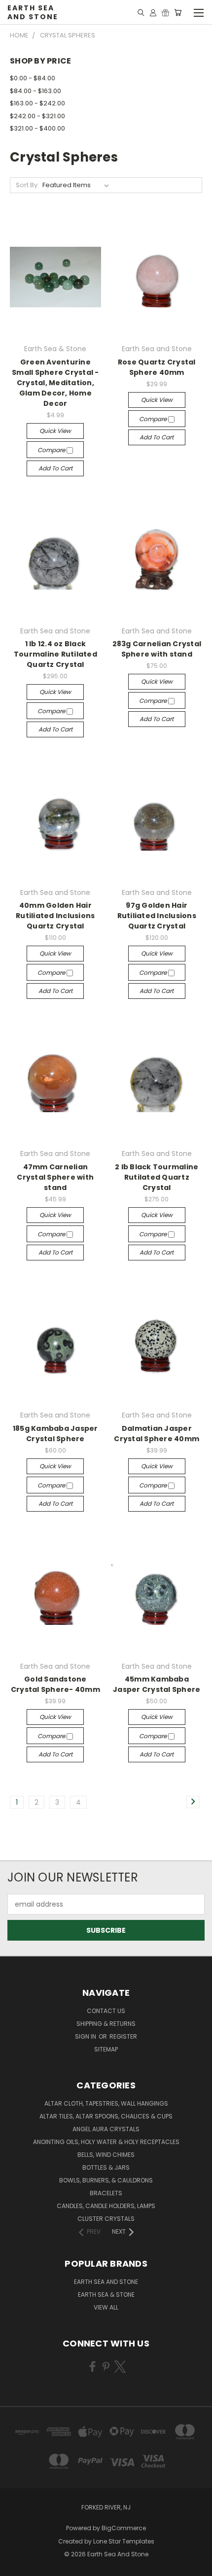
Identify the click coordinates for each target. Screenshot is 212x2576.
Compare (52, 450)
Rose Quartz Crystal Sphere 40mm (157, 367)
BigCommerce (124, 2528)
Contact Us (106, 2011)
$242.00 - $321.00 (37, 116)
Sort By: (27, 185)
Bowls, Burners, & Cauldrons (106, 2180)
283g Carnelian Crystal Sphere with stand (157, 649)
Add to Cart (55, 468)
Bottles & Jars (106, 2167)
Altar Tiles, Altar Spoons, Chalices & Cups (106, 2116)
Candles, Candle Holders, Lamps (106, 2206)
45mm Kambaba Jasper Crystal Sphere (157, 1684)
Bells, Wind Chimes (106, 2155)
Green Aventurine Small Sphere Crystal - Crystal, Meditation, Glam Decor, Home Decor (55, 383)
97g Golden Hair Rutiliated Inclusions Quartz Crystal (157, 916)
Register (123, 2036)
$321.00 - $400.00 (37, 128)
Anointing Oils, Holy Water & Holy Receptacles (106, 2142)
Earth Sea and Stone (106, 2282)
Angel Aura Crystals (106, 2129)
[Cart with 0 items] (178, 12)
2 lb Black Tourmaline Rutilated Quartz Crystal (157, 1177)
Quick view (55, 431)
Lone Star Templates (124, 2541)
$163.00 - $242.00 (37, 103)
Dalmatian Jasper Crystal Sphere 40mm (157, 1434)
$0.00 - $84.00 (33, 78)
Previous (15, 2566)
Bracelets (106, 2193)
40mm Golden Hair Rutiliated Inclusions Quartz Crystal (55, 916)
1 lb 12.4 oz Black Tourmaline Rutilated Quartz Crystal (55, 654)
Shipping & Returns (106, 2024)
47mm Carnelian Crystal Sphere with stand (55, 1177)
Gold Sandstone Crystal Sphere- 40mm (55, 1684)
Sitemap (106, 2049)
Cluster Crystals (106, 2219)
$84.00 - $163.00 (35, 91)
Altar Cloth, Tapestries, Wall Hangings (106, 2103)
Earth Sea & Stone (106, 2295)
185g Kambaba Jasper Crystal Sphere (55, 1434)
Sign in (86, 2036)
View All (106, 2307)
